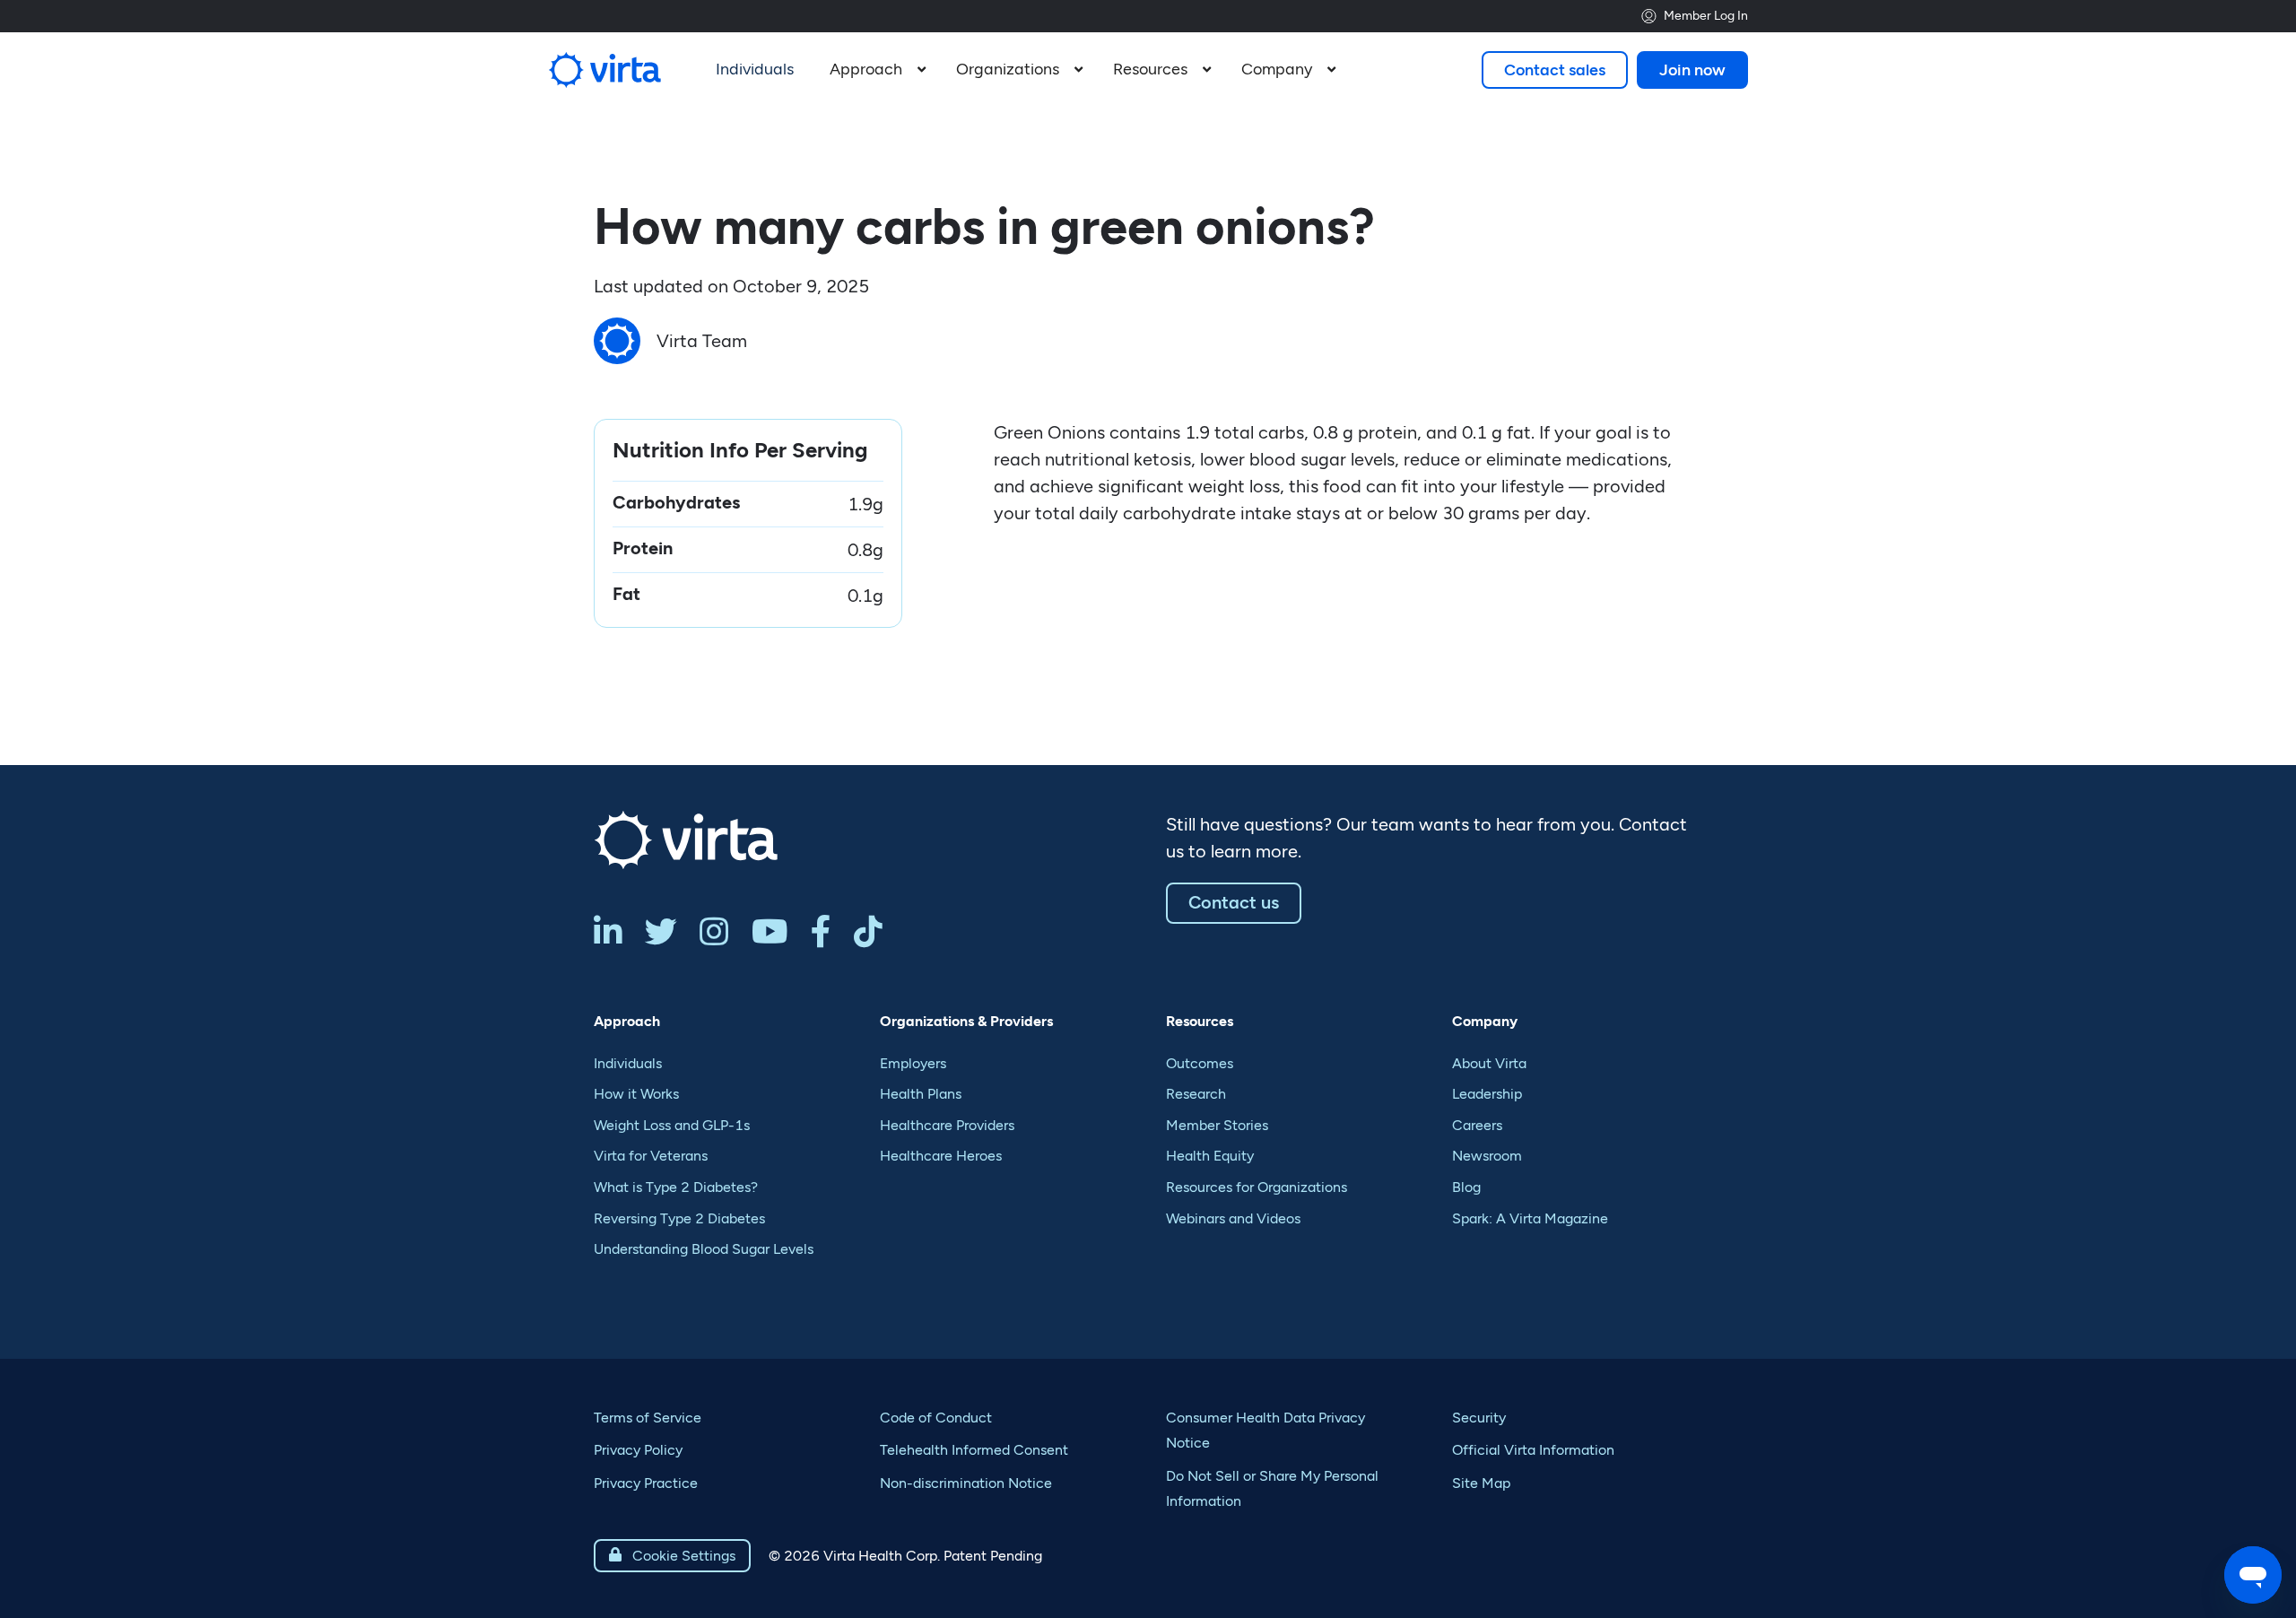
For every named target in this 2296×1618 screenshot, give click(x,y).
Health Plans (921, 1094)
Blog (1466, 1187)
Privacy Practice (646, 1483)
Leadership (1487, 1094)
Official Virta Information (1533, 1450)
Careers (1477, 1125)
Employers (913, 1063)
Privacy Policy (638, 1450)
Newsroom (1487, 1156)
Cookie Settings (672, 1556)
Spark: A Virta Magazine (1530, 1218)
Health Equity (1210, 1156)
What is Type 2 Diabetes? (676, 1187)
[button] (875, 70)
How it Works (636, 1094)
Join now (1692, 70)
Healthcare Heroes (941, 1156)
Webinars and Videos (1233, 1218)
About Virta (1489, 1063)
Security (1479, 1418)
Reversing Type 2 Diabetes (679, 1218)
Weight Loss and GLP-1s (672, 1125)
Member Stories (1217, 1125)
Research (1196, 1094)
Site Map (1481, 1483)
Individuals (628, 1063)
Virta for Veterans (651, 1156)
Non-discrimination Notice (966, 1483)
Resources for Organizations (1257, 1187)
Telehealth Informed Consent (974, 1450)
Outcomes (1200, 1063)
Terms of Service (648, 1418)
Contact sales (1555, 70)
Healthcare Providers (947, 1125)
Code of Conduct (936, 1418)
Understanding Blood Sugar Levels (704, 1249)
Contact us (1234, 902)
